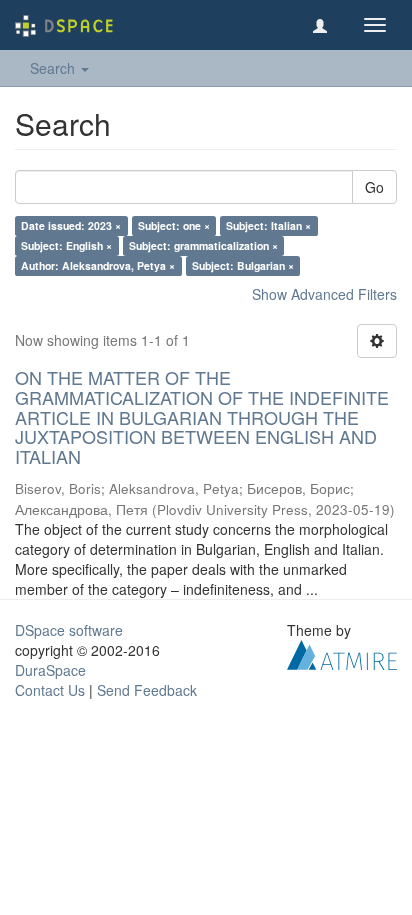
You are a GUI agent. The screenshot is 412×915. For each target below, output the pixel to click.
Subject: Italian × (268, 225)
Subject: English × (66, 245)
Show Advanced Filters (324, 294)
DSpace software (69, 630)
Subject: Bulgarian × (243, 265)
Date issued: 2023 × (71, 225)
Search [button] (54, 68)
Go (374, 187)
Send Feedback (147, 690)
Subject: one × (174, 225)
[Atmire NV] (342, 653)
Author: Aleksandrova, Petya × (98, 265)
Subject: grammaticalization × (203, 245)
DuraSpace (50, 670)
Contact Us (50, 690)
